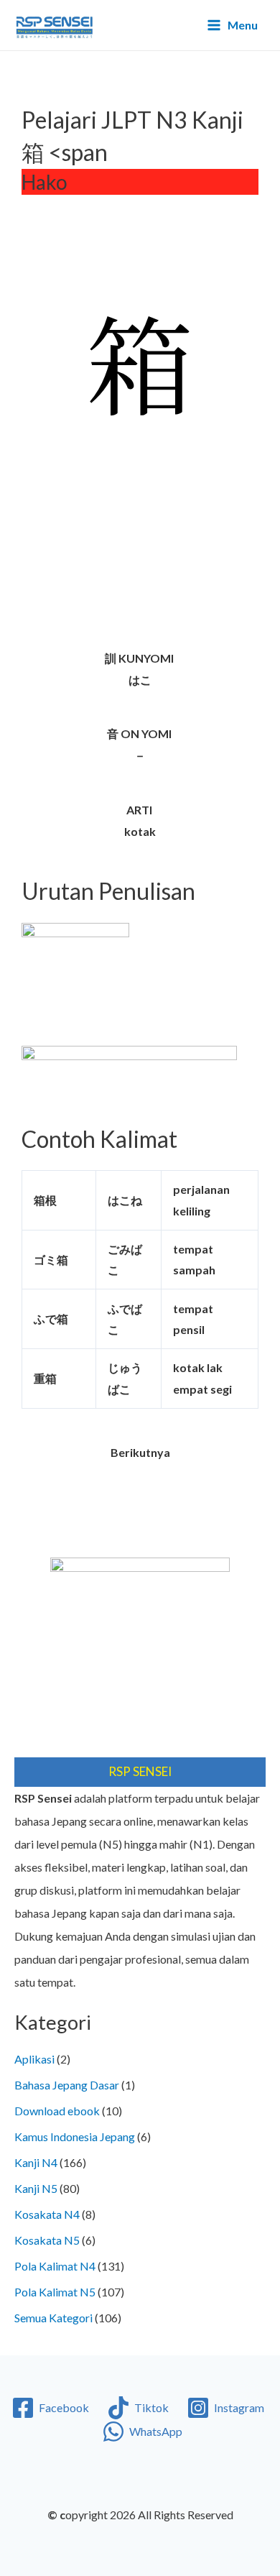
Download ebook (57, 2111)
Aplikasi (34, 2059)
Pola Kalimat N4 (55, 2266)
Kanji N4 (36, 2162)
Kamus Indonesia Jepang (75, 2136)
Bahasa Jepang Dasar (67, 2085)
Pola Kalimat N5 (55, 2292)
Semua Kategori (53, 2318)
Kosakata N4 (47, 2214)
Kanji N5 (36, 2188)
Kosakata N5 (47, 2240)
